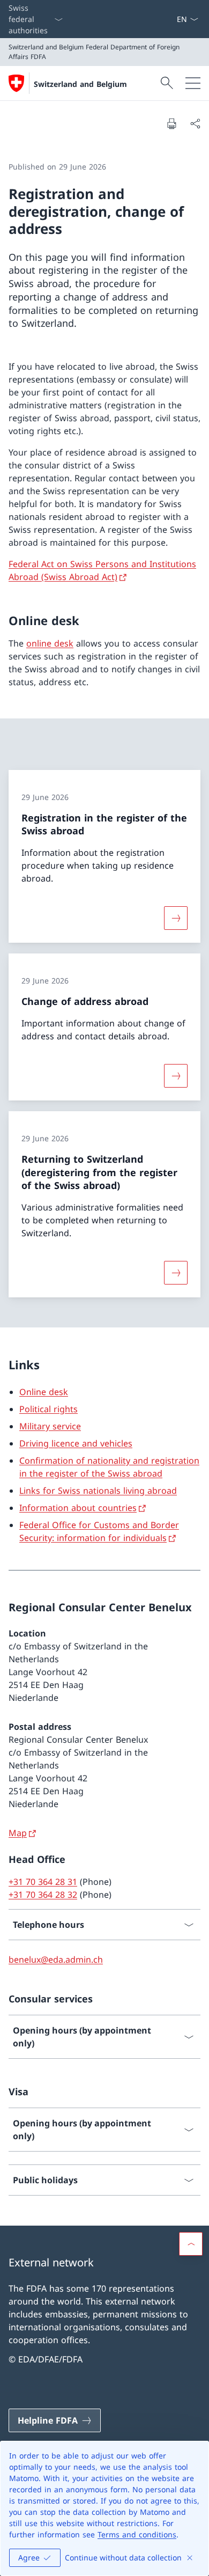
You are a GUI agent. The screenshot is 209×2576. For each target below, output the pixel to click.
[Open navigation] (193, 83)
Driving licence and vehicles (76, 1443)
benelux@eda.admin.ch (56, 1959)
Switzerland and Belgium (80, 84)
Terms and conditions (137, 2534)
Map (18, 1833)
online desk (50, 643)
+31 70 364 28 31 (43, 1882)
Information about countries (78, 1508)
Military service (50, 1426)
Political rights (48, 1409)
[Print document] (171, 123)
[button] (191, 2244)
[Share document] (195, 123)
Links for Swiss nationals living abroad (98, 1491)
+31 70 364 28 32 (43, 1895)
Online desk (44, 1392)
